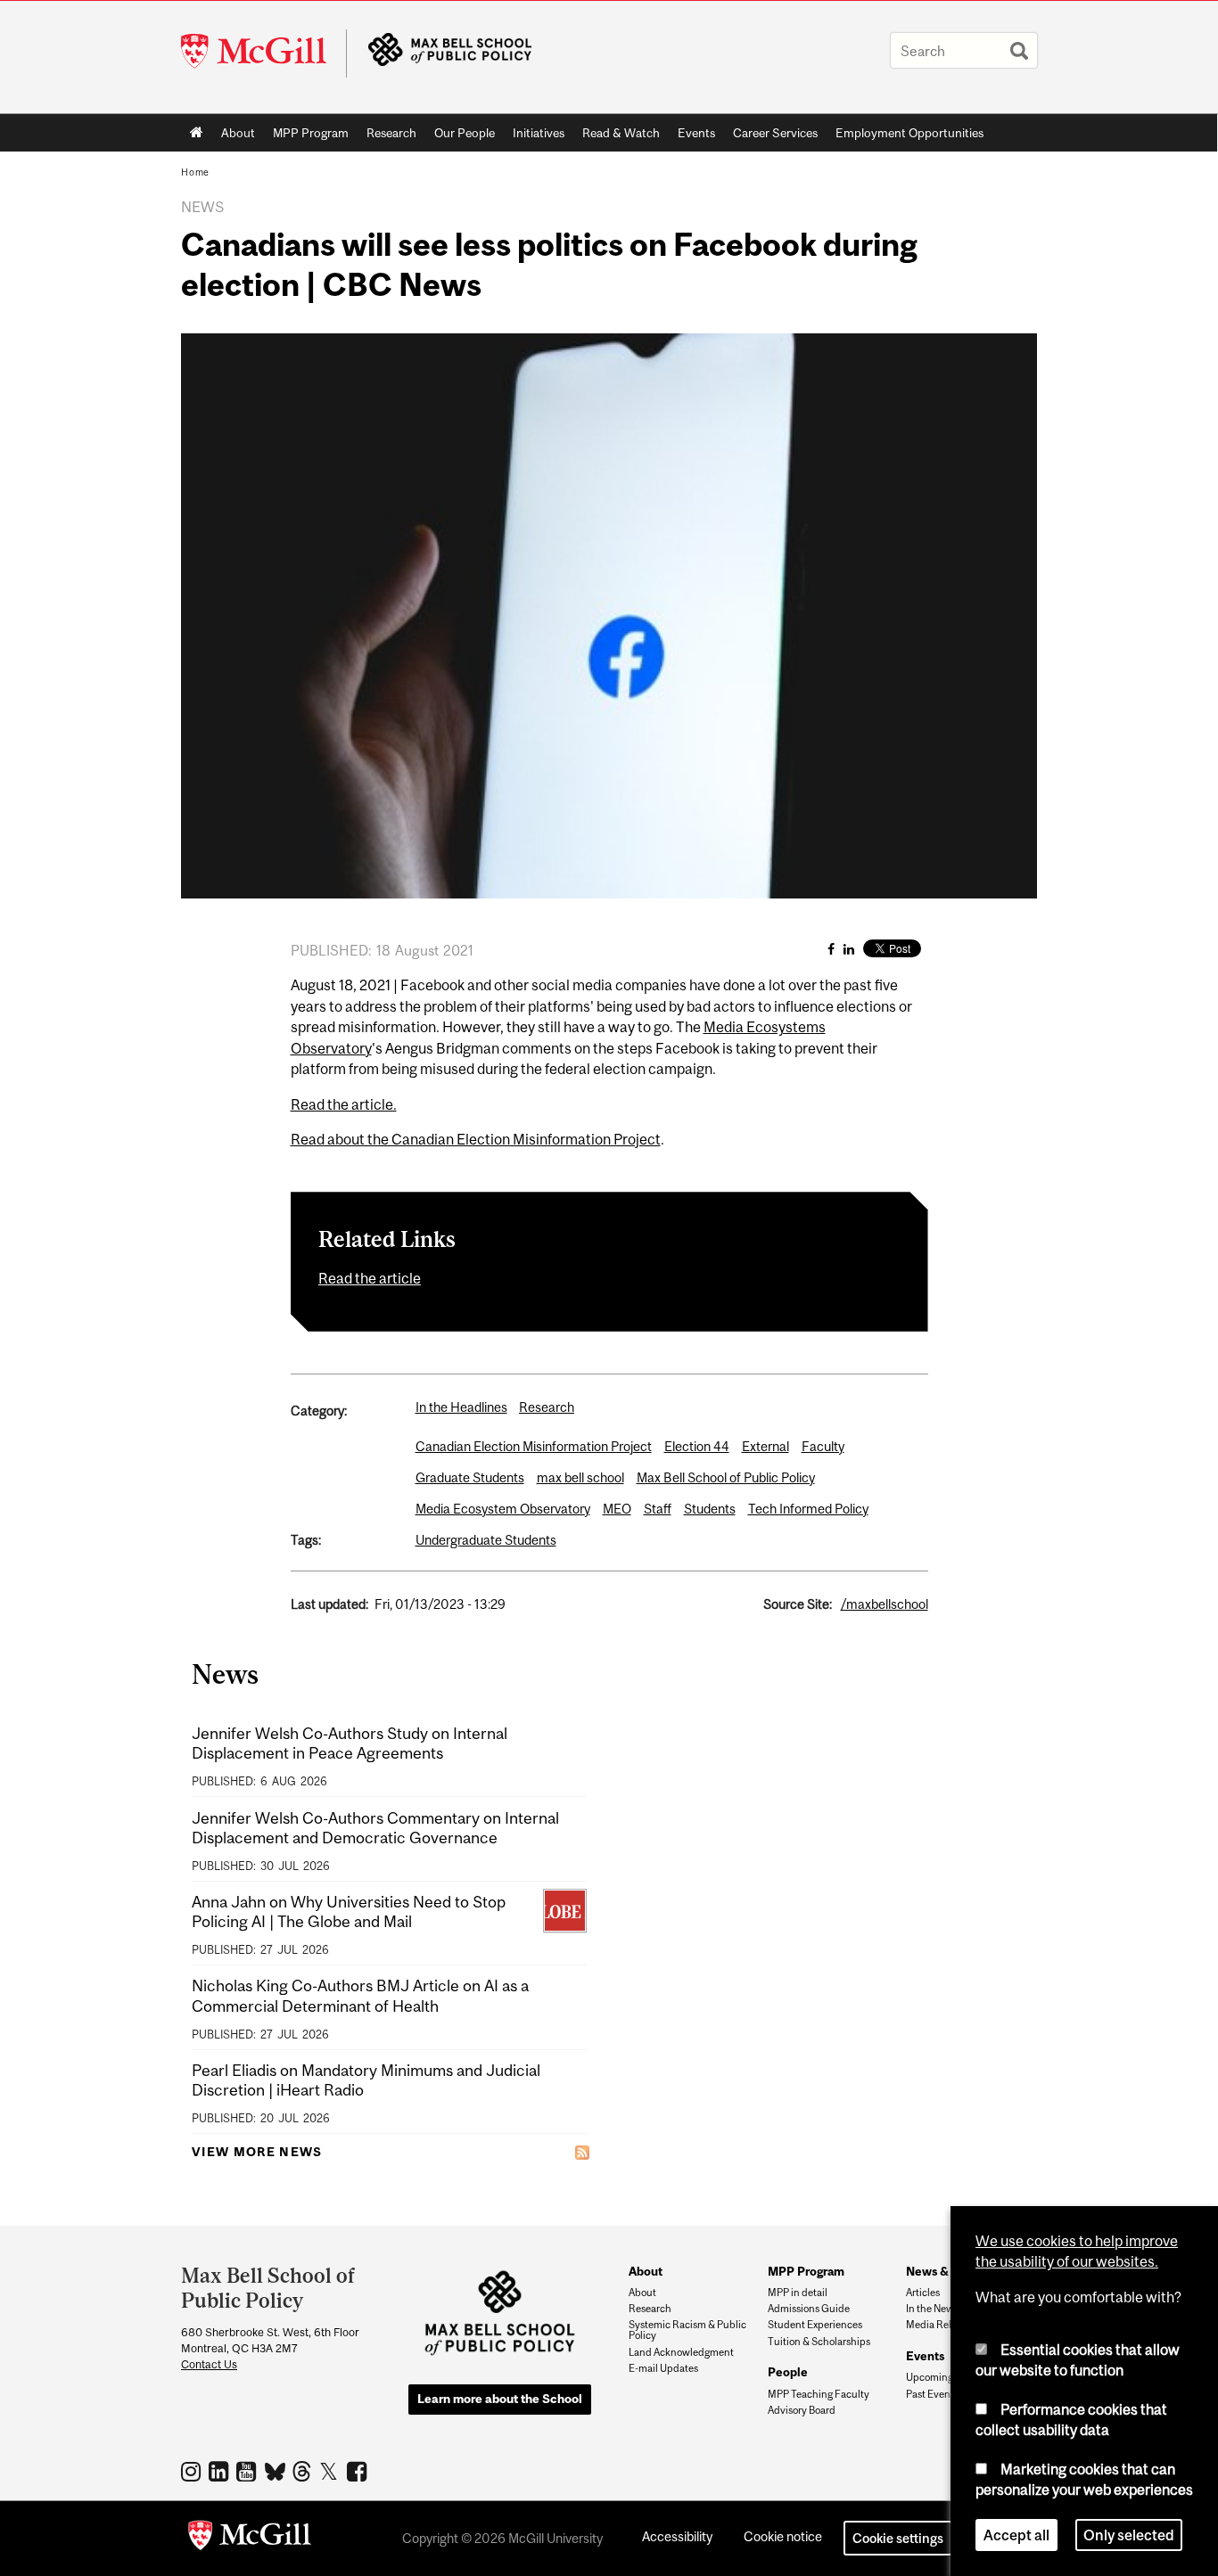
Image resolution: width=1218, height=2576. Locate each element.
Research (391, 133)
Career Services (775, 133)
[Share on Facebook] (831, 949)
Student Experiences (815, 2325)
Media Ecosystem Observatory (503, 1509)
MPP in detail (798, 2293)
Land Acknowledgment (681, 2352)
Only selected (1129, 2535)
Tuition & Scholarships (819, 2342)
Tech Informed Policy (808, 1509)
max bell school (580, 1477)
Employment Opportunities (909, 133)
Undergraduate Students (486, 1540)
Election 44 (697, 1446)
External (765, 1446)
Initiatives (539, 133)
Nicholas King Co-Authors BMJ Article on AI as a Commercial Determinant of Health (360, 1995)
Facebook (359, 2471)
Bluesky (276, 2470)
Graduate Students (470, 1477)
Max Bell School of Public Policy (726, 1477)
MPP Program (311, 133)
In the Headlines (461, 1407)
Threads (304, 2472)
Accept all (1016, 2535)
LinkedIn (221, 2471)
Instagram (193, 2471)
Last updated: (329, 1604)
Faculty (823, 1446)
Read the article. (344, 1104)
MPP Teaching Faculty (819, 2394)
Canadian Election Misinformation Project (534, 1446)
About (238, 133)
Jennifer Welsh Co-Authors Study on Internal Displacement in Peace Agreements (350, 1743)
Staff (658, 1509)
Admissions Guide (809, 2309)
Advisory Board (802, 2410)
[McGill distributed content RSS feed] (582, 2152)
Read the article (370, 1278)
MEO (617, 1509)
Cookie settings (898, 2538)
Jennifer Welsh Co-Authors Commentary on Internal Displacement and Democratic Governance (375, 1828)
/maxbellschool (885, 1604)
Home (197, 133)
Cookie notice (783, 2536)
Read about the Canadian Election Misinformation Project (476, 1139)
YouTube (248, 2471)
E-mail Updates (663, 2368)
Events (696, 133)
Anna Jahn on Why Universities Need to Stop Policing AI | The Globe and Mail (349, 1911)
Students (710, 1509)
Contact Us (209, 2364)
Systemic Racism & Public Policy (687, 2330)
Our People (465, 133)
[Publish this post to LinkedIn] (849, 949)
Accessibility (677, 2536)
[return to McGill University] (250, 2539)
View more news (257, 2152)
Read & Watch (621, 133)
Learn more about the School (500, 2399)
